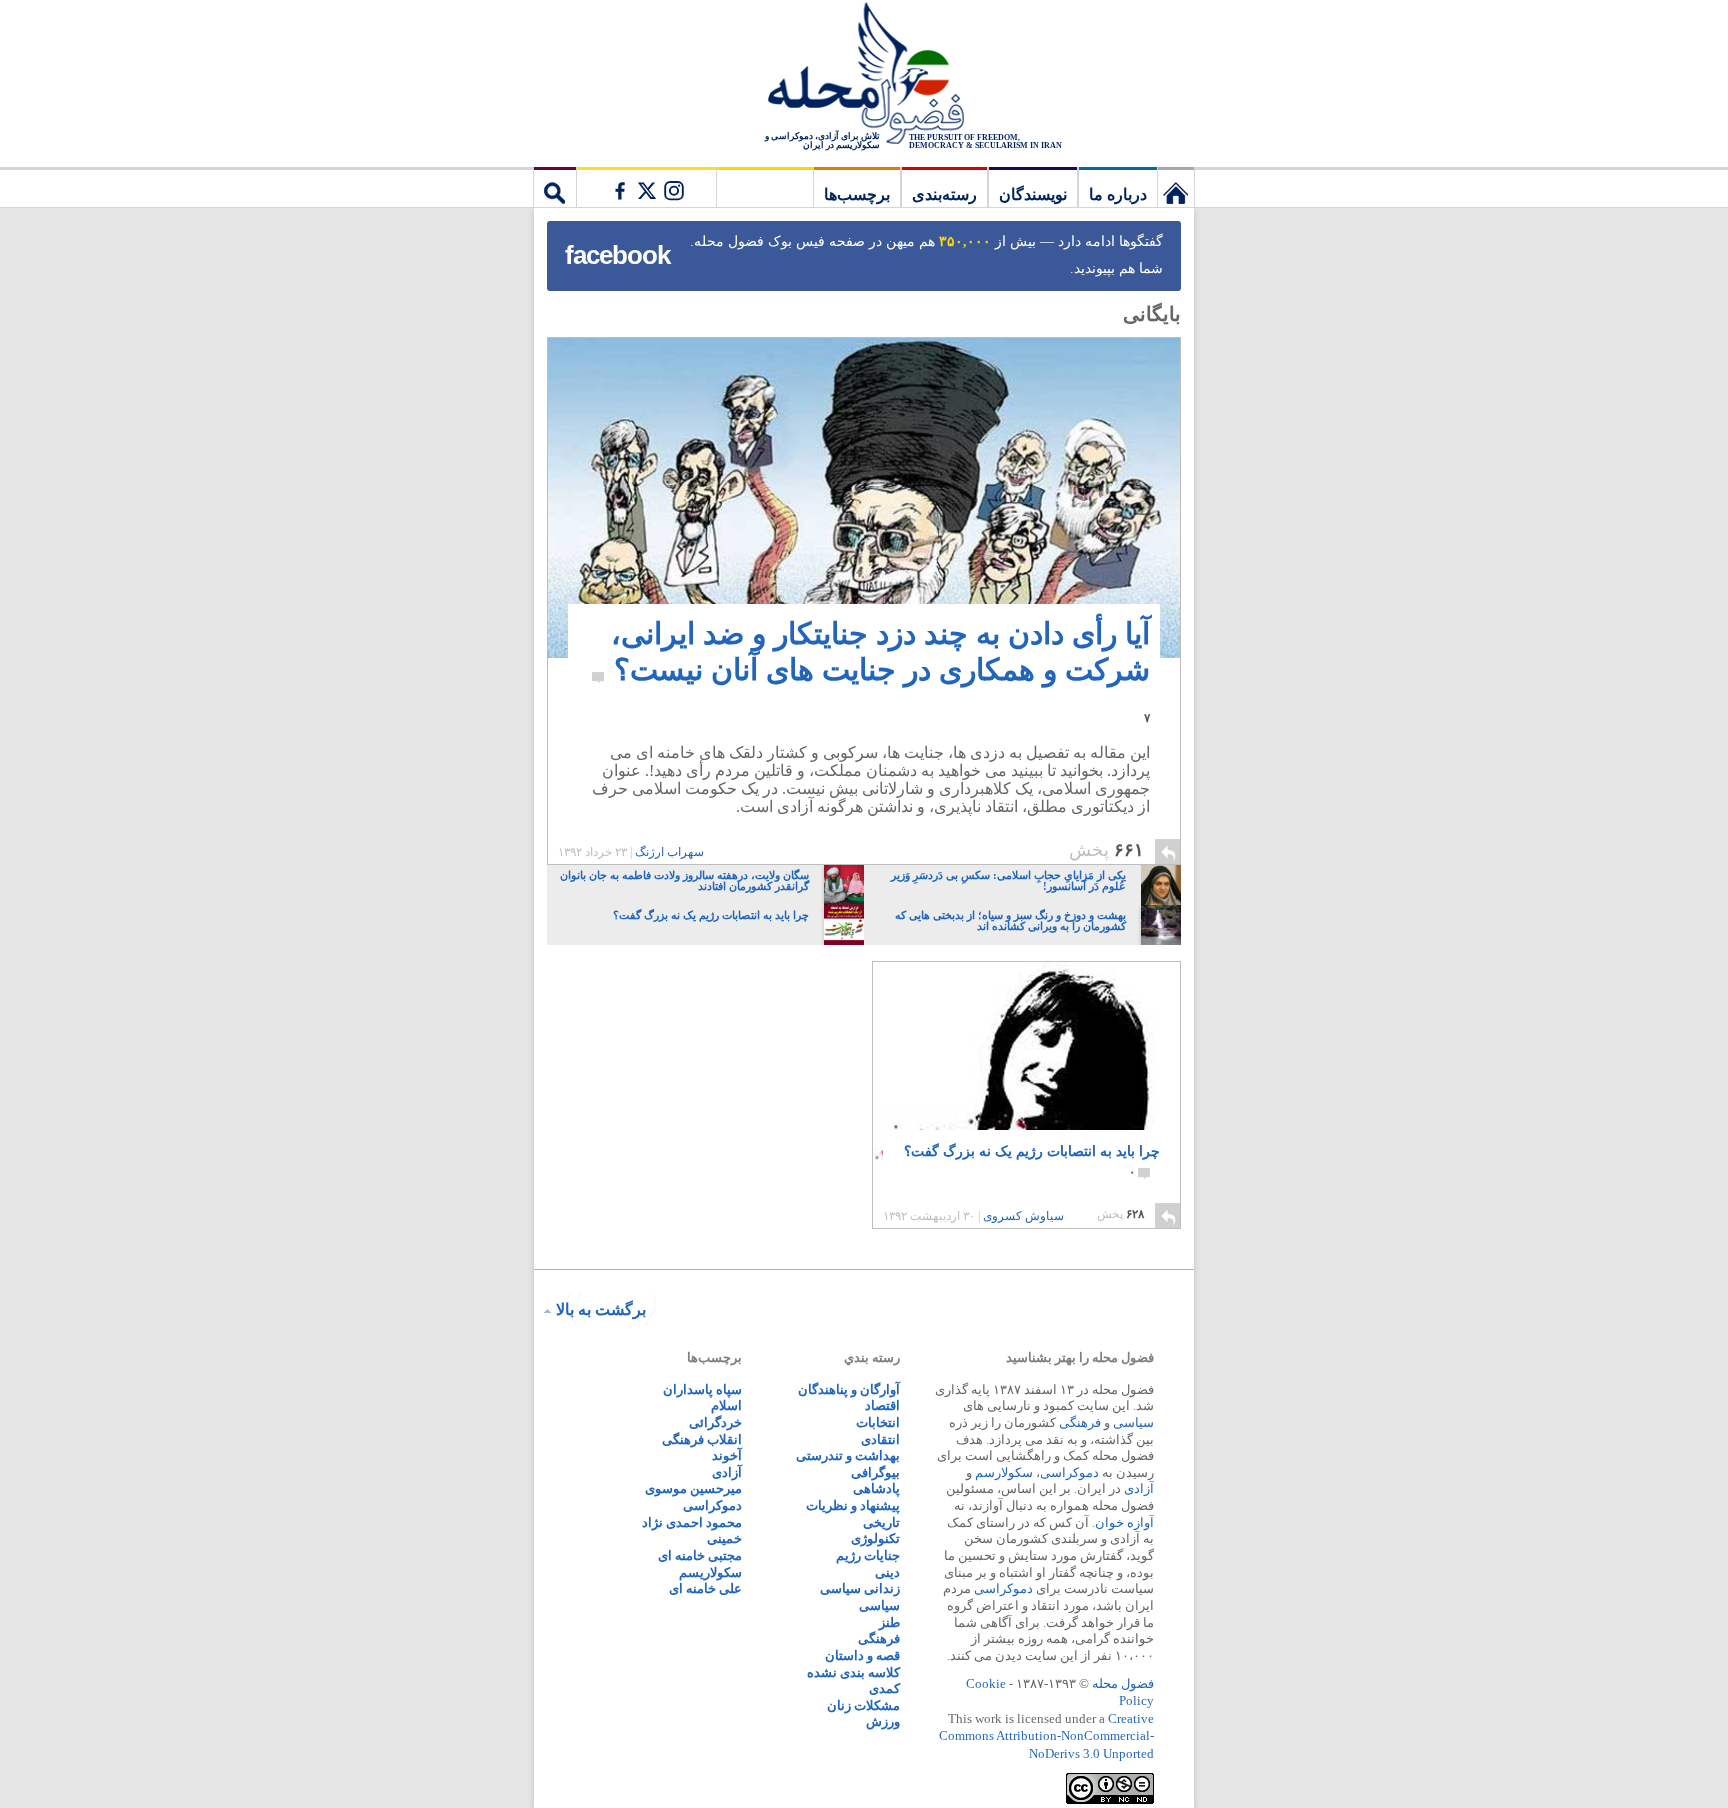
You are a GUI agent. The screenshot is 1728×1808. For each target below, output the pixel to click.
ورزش (883, 1721)
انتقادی (880, 1439)
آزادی (1139, 1488)
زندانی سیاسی (860, 1588)
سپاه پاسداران (702, 1389)
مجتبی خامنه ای (700, 1555)
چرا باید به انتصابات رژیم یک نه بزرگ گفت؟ (1032, 1161)
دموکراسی (1069, 1472)
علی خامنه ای (705, 1588)
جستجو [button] (555, 187)
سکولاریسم (710, 1572)
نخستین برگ (1176, 187)
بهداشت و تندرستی (848, 1455)
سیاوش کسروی (1023, 1216)
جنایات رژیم (868, 1555)
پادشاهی (876, 1488)
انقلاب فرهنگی (702, 1439)
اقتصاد (882, 1405)
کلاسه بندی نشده (853, 1672)
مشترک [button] (646, 187)
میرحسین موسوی (693, 1488)
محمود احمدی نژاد (692, 1522)
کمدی (884, 1688)
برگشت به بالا (601, 1309)
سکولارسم (1004, 1472)
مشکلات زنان (863, 1705)
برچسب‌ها (857, 194)
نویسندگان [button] (1033, 194)
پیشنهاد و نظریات (853, 1505)
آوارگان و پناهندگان (849, 1389)
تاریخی (881, 1522)
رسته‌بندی (944, 194)
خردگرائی (715, 1422)
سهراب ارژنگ (669, 852)
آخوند (727, 1455)
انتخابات (878, 1422)
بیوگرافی (875, 1472)
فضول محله (864, 75)
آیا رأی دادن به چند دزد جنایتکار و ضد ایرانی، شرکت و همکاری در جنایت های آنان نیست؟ (880, 671)
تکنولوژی (875, 1538)
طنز (889, 1622)
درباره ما (1118, 194)
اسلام (726, 1405)
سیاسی (1133, 1422)
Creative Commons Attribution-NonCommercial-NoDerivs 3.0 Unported (1046, 1736)
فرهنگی (1080, 1422)
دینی (887, 1572)
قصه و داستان (862, 1655)
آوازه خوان (1124, 1522)
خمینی (724, 1538)
